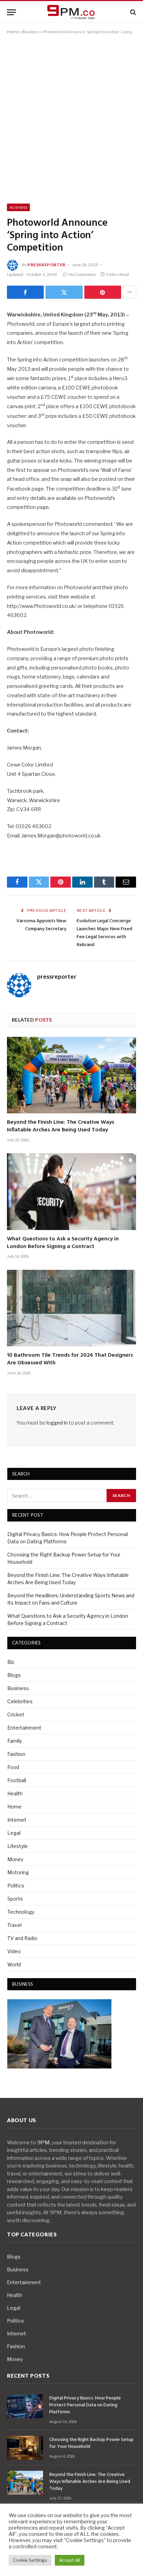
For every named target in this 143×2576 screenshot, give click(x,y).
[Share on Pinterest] (103, 292)
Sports (15, 1899)
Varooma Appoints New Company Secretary (41, 925)
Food (13, 1767)
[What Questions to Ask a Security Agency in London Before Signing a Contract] (71, 1191)
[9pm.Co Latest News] (71, 12)
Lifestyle (18, 1846)
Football (17, 1780)
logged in (57, 1423)
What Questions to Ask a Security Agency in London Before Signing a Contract (63, 1243)
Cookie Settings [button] (30, 2560)
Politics (16, 1886)
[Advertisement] (71, 118)
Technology (21, 1912)
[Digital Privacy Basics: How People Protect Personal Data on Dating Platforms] (25, 2406)
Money (15, 1859)
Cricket (16, 1715)
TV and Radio (22, 1938)
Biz (11, 1662)
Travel (14, 1925)
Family (15, 1741)
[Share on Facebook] (25, 292)
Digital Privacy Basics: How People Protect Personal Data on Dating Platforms (85, 2405)
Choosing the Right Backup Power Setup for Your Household (91, 2443)
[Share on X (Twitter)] (64, 292)
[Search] (132, 12)
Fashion (16, 1754)
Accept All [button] (70, 2560)
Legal (14, 1833)
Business (31, 32)
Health (15, 1793)
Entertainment (24, 1728)
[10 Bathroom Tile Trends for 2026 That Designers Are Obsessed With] (71, 1308)
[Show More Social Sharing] (129, 292)
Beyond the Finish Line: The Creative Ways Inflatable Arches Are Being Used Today (61, 1126)
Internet (17, 1820)
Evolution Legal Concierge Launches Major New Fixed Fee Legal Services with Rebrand (104, 933)
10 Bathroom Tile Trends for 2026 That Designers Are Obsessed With (70, 1359)
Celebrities (20, 1701)
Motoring (18, 1872)
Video (14, 1951)
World (14, 1964)
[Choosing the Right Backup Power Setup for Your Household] (25, 2448)
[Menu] (11, 12)
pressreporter (47, 265)
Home (13, 32)
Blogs (14, 1675)
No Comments (82, 274)
